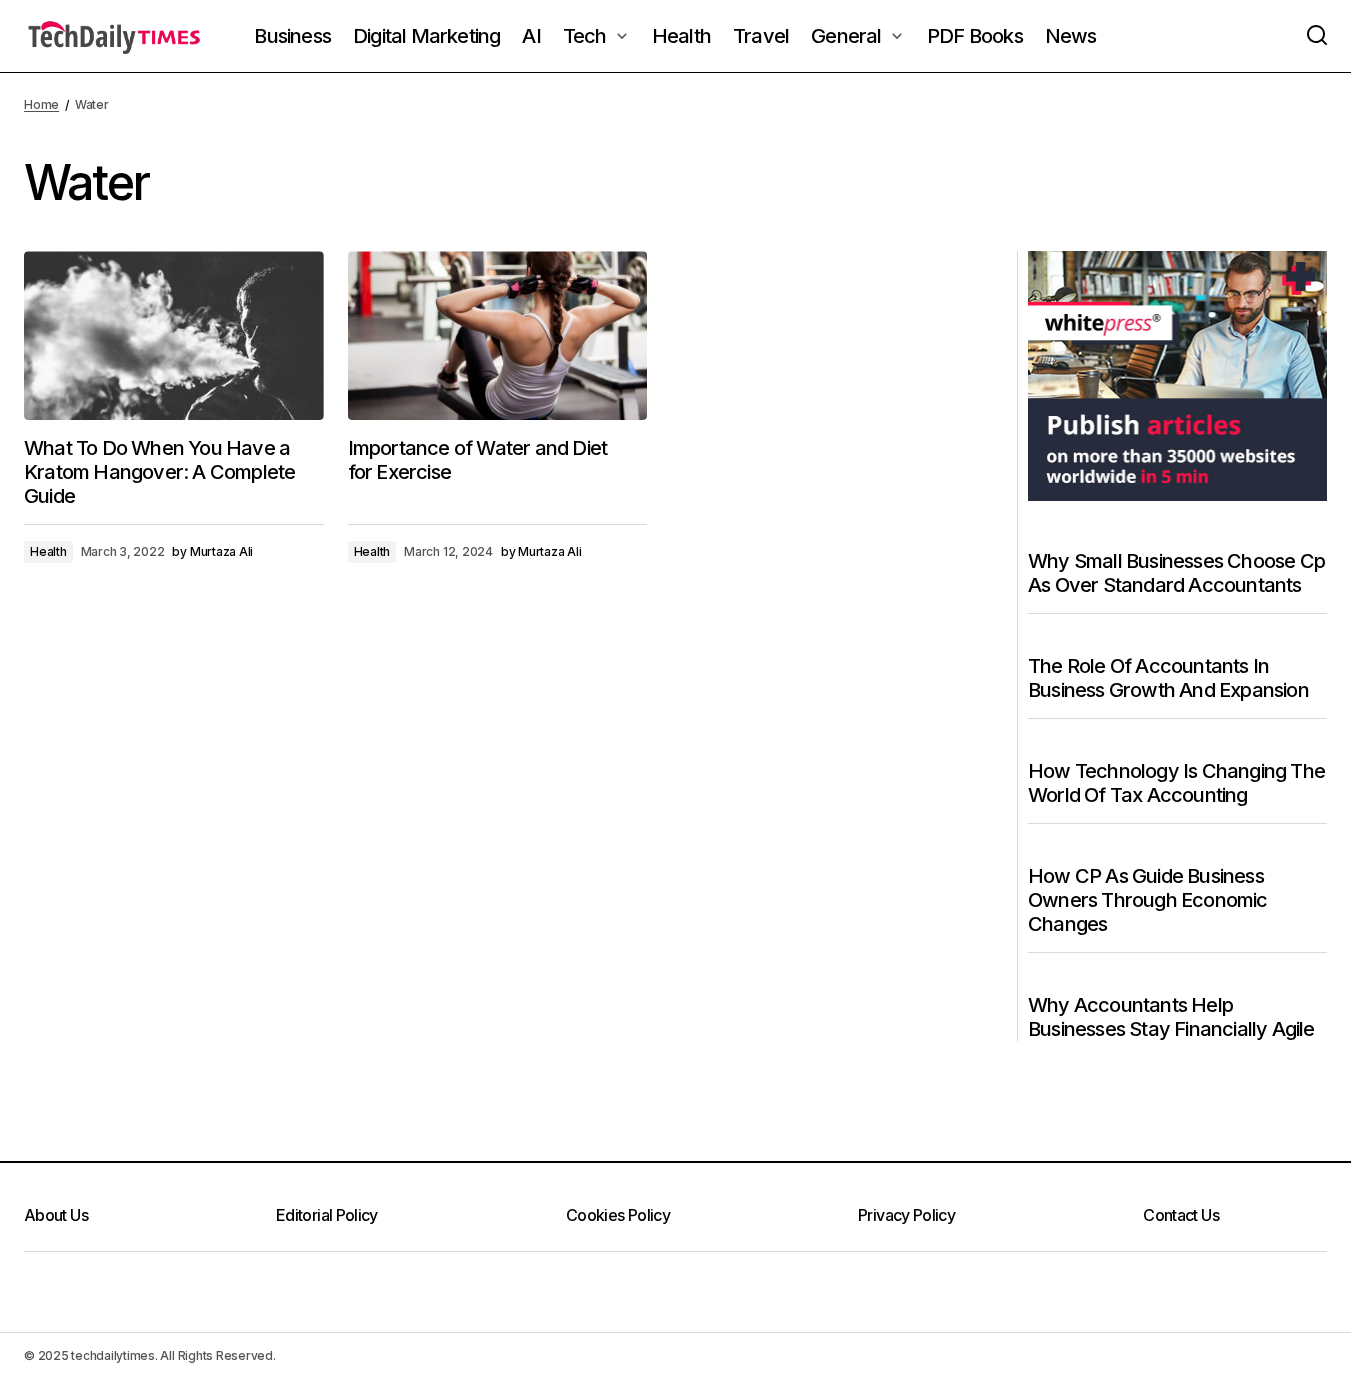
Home (41, 104)
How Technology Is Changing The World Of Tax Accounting (1176, 783)
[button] (1317, 36)
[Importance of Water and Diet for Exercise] (498, 335)
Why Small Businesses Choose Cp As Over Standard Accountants (1176, 573)
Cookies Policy (618, 1215)
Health (48, 551)
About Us (56, 1215)
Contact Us (1181, 1215)
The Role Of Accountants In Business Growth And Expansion (1168, 678)
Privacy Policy (906, 1215)
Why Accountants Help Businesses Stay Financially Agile (1171, 1017)
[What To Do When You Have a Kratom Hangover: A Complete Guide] (174, 335)
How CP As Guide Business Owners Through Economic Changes (1148, 900)
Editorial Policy (327, 1215)
